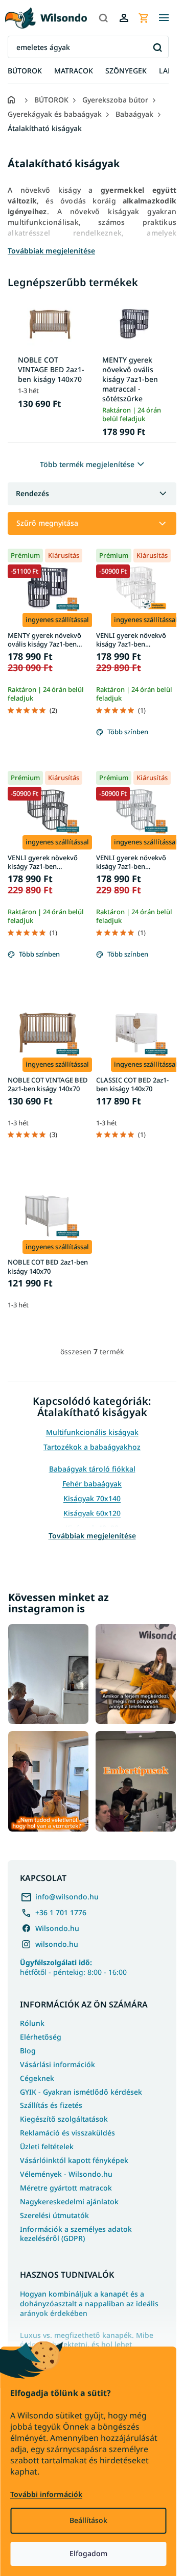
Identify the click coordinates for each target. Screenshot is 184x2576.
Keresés (157, 47)
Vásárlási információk (57, 2064)
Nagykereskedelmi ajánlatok (69, 2201)
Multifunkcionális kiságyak (92, 1432)
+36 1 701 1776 (61, 1912)
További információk (46, 2494)
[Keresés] (103, 18)
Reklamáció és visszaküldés (67, 2133)
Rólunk (32, 2023)
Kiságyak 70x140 (92, 1498)
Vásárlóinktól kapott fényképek (74, 2160)
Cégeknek (37, 2078)
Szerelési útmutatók (54, 2215)
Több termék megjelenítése (87, 464)
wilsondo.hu (57, 1944)
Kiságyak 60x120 (92, 1513)
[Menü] (164, 18)
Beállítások (88, 2520)
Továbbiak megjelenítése (92, 1536)
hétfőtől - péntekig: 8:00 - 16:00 (73, 1967)
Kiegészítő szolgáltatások (64, 2119)
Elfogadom (88, 2553)
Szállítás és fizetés (51, 2105)
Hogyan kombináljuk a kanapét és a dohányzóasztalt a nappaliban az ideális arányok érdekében (89, 2304)
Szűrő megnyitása (47, 523)
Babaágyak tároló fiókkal (92, 1469)
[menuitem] (25, 71)
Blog (28, 2051)
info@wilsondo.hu (67, 1897)
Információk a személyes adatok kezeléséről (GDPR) (76, 2234)
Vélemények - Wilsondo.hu (66, 2174)
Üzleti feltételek (47, 2146)
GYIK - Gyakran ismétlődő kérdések (81, 2092)
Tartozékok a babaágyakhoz (92, 1447)
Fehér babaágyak (92, 1484)
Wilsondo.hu (57, 1928)
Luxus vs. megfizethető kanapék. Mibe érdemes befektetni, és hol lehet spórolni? (87, 2345)
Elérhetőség (41, 2037)
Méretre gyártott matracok (66, 2188)
